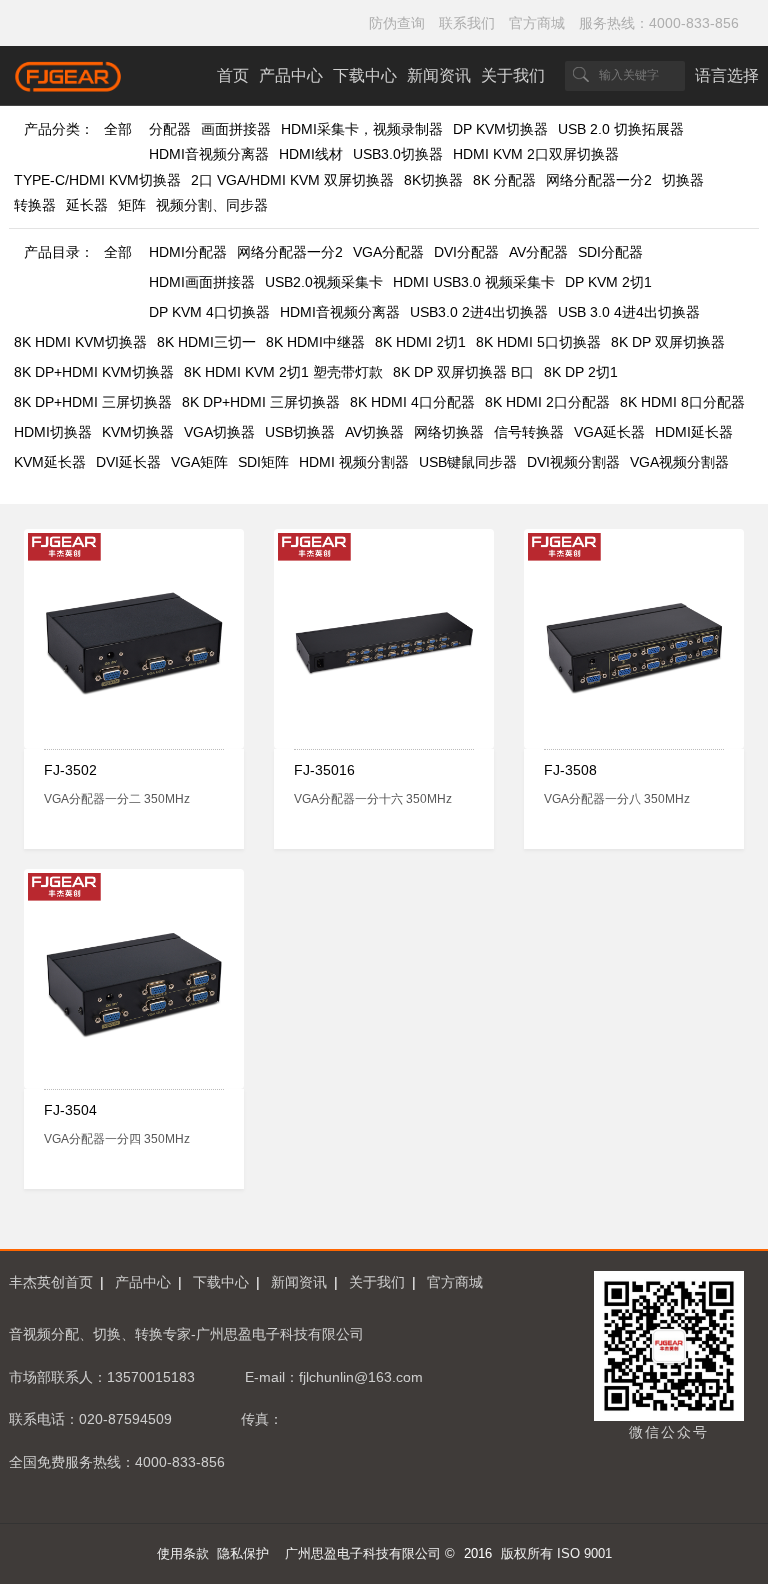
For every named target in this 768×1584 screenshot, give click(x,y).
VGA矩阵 (199, 462)
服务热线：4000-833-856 (659, 23)
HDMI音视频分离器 (209, 154)
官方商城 (537, 23)
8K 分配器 (504, 180)
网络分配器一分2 (599, 180)
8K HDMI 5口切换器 (538, 342)
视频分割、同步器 (212, 205)
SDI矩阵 (263, 462)
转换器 (35, 205)
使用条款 (183, 1553)
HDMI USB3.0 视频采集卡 (474, 282)
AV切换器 (374, 432)
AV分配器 (538, 252)
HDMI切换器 (53, 432)
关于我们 (513, 75)
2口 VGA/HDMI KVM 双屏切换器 (292, 180)
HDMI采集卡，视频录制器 (362, 129)
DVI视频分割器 (573, 462)
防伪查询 (397, 23)
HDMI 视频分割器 (354, 462)
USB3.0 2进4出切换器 (479, 312)
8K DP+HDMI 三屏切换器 (93, 402)
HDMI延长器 (694, 432)
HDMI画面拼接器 (202, 282)
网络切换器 (449, 432)
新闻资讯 (439, 75)
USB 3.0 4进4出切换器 (629, 312)
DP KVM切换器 (500, 129)
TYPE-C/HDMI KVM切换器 (97, 180)
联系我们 (467, 23)
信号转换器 (529, 432)
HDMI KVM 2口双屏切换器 (536, 154)
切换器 (683, 180)
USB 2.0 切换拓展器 (621, 129)
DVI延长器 (128, 462)
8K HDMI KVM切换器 (80, 342)
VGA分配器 (388, 252)
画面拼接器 (236, 129)
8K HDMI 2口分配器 (547, 402)
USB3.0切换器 (398, 154)
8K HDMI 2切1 (420, 342)
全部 (118, 129)
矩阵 (132, 205)
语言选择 (727, 75)
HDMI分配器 (188, 252)
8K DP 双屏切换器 (668, 342)
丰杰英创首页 (51, 1282)
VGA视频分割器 (679, 462)
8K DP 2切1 (581, 372)
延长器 (87, 205)
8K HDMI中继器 (315, 342)
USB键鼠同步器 (468, 462)
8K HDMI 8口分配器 (682, 402)
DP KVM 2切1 (608, 282)
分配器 (170, 129)
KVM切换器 (138, 432)
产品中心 (291, 75)
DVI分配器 (466, 252)
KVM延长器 (50, 462)
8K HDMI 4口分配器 (412, 402)
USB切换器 (300, 432)
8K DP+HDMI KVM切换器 (94, 372)
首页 (233, 75)
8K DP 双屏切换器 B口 (463, 372)
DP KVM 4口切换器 (209, 312)
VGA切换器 (219, 432)
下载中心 (365, 75)
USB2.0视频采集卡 (324, 282)
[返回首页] (69, 87)
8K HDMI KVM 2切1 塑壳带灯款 (283, 372)
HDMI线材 (311, 154)
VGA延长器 (609, 432)
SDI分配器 (610, 252)
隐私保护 (243, 1553)
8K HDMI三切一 (206, 342)
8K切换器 (433, 180)
